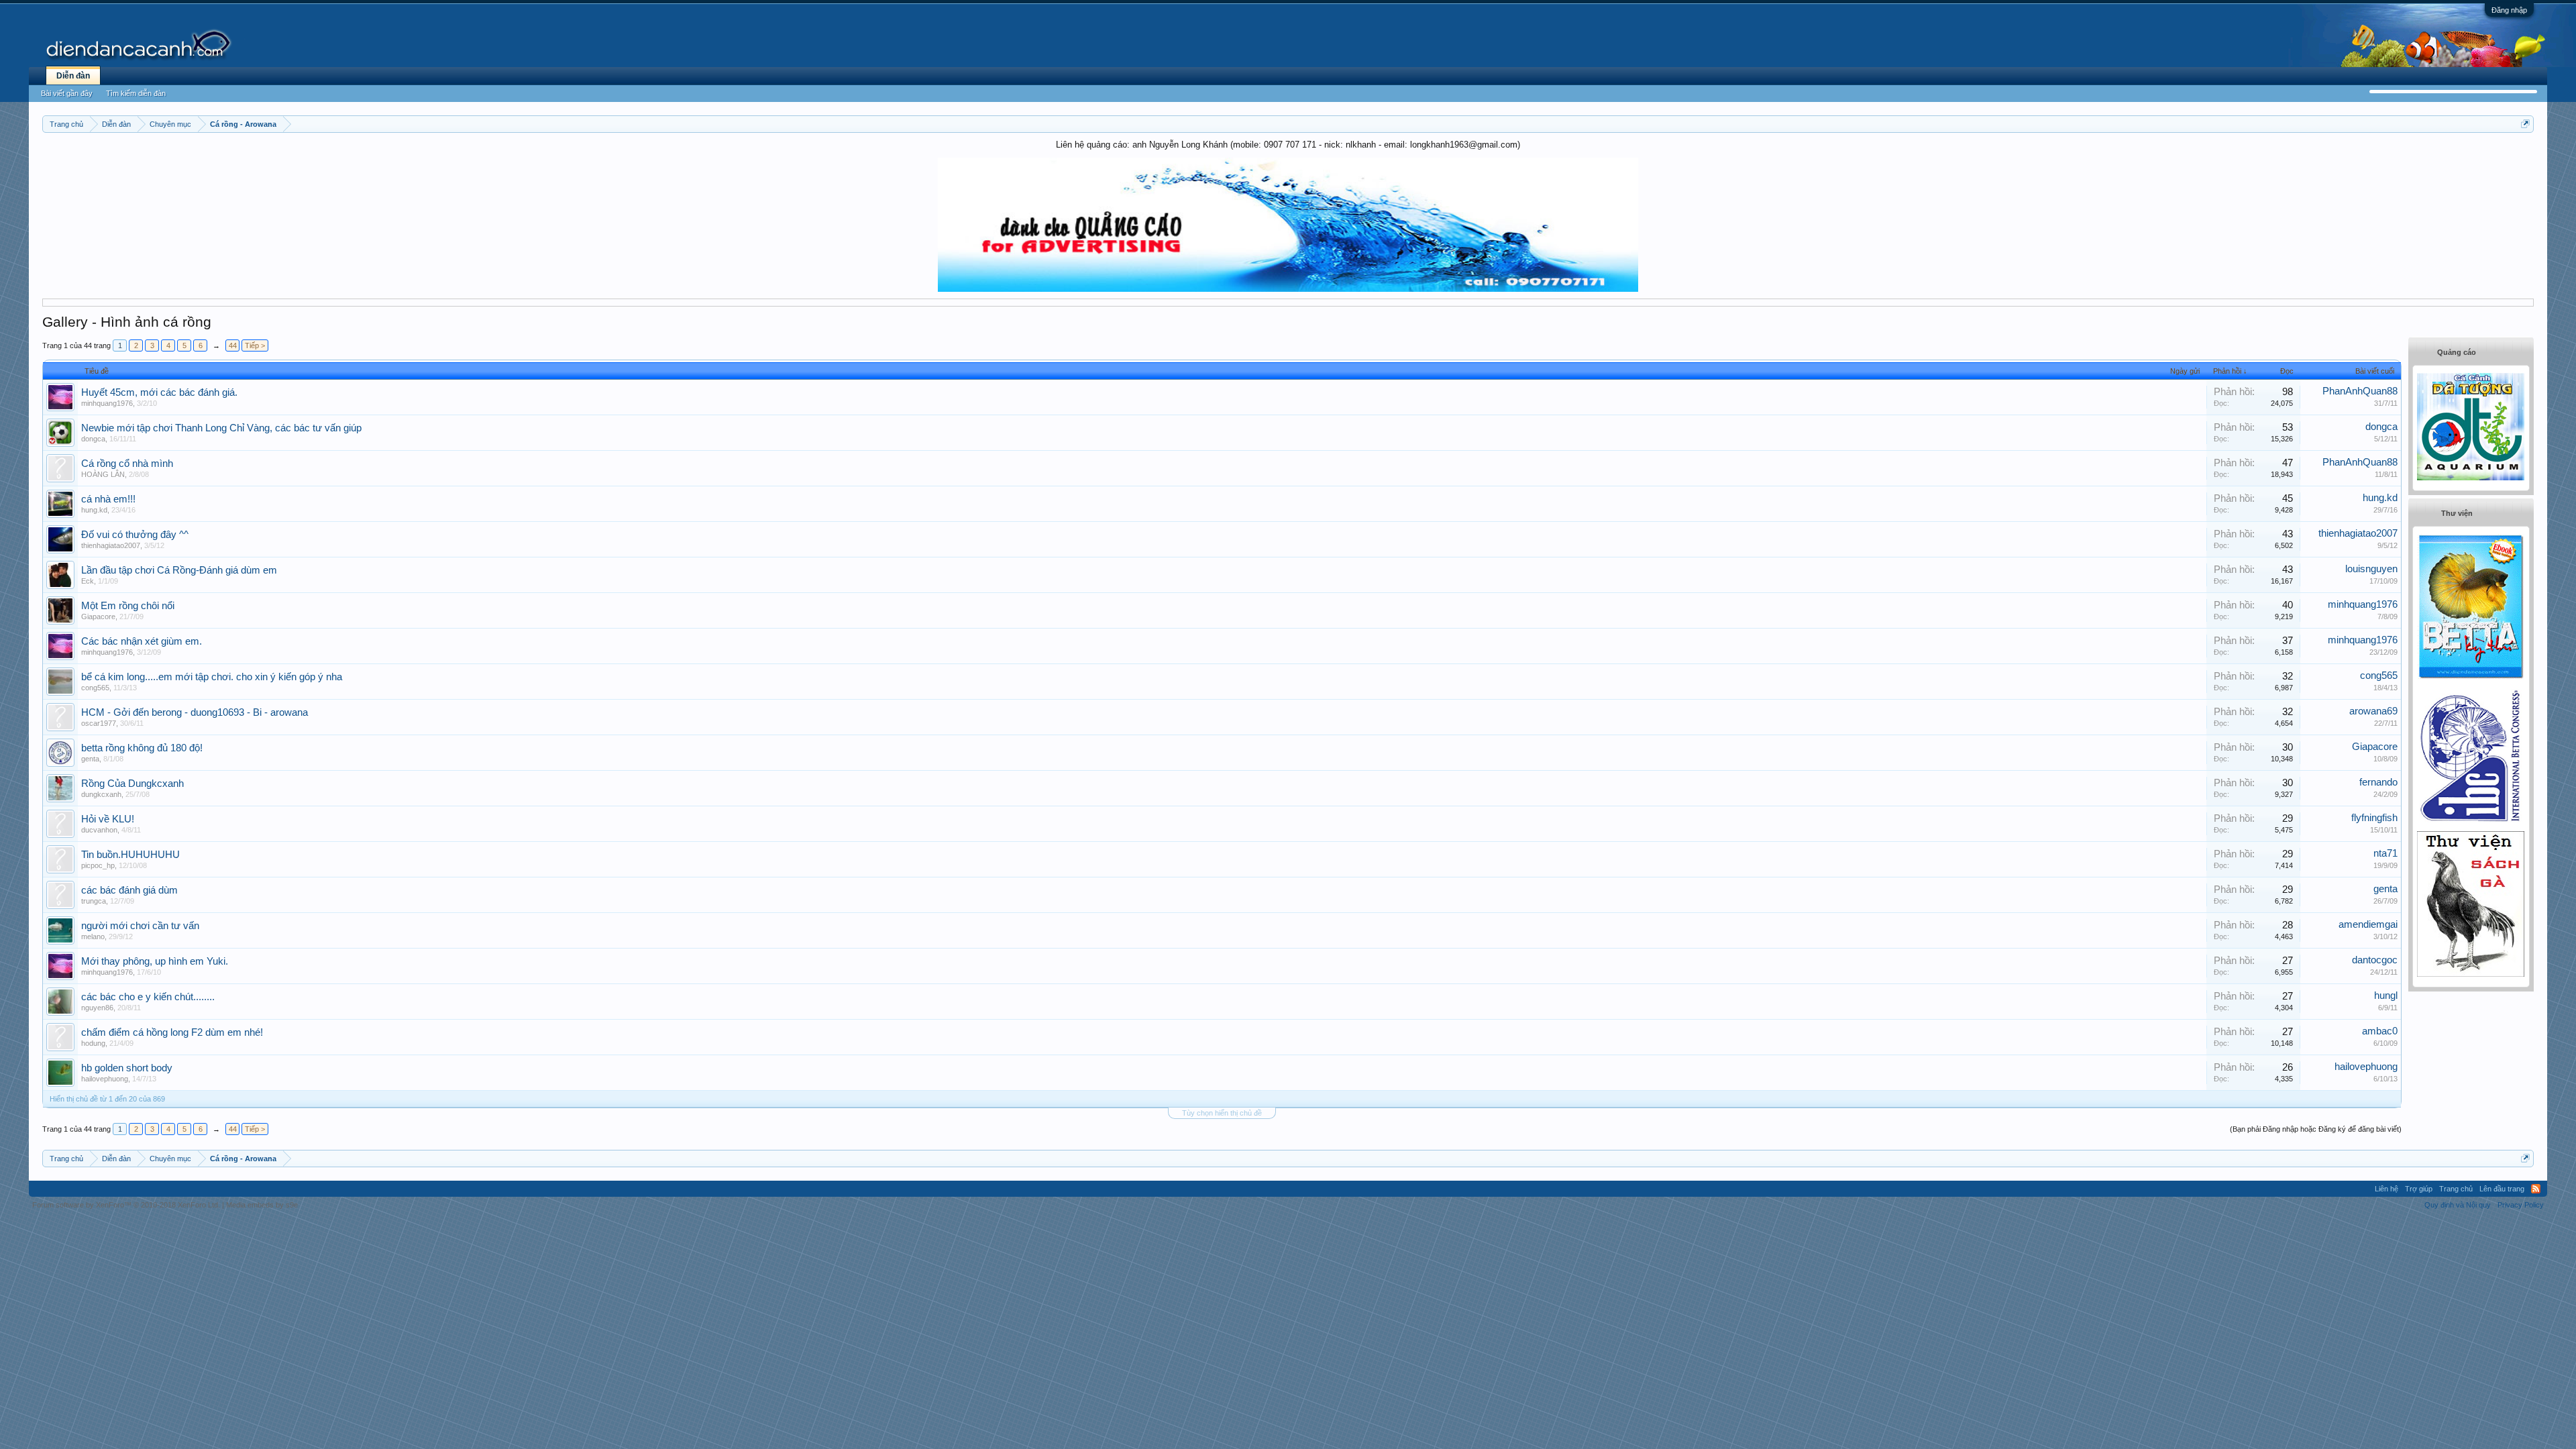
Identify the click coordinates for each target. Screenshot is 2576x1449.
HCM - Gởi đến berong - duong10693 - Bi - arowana (195, 712)
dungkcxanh (101, 794)
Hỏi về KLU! (108, 819)
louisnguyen (2371, 569)
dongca (93, 439)
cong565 (95, 688)
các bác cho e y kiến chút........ (148, 997)
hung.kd (94, 510)
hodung (93, 1043)
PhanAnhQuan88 (2360, 391)
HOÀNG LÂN (103, 474)
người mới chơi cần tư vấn (140, 926)
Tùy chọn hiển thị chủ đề (1222, 1113)
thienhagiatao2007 (111, 545)
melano (93, 936)
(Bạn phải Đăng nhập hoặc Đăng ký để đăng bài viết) (2316, 1129)
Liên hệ (2386, 1189)
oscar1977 (99, 723)
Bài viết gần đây (67, 93)
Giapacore (98, 616)
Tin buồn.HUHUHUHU (130, 855)
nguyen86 (97, 1008)
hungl (2386, 996)
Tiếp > (255, 345)
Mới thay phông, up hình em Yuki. (155, 961)
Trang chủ (2456, 1189)
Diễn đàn (73, 76)
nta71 (2385, 853)
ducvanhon (99, 830)
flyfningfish (2374, 818)
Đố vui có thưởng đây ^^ (135, 535)
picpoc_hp (98, 865)
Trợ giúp (2419, 1189)
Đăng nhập (2509, 10)
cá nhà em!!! (108, 499)
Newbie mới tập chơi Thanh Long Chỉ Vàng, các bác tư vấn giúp (221, 428)
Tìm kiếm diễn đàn (136, 93)
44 (233, 345)
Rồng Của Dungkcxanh (132, 784)
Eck (88, 581)
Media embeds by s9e (262, 1205)
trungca (94, 901)
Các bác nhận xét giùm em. (142, 641)
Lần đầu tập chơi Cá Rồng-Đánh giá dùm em (179, 570)
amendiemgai (2368, 924)
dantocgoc (2375, 960)
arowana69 (2373, 711)
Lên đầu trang (2502, 1189)
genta (90, 759)
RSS (2536, 1189)
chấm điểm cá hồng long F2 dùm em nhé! (172, 1032)
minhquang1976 (107, 403)
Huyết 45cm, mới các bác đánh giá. (159, 392)
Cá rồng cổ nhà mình (127, 464)
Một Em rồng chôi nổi (128, 606)
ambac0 (2380, 1031)
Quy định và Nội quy (2458, 1205)
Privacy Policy (2521, 1205)
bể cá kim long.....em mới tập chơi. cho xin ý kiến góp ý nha (212, 677)
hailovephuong (105, 1079)
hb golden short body (127, 1068)
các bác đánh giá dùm (129, 890)
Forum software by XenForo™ (126, 1205)
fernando (2378, 782)
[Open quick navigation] (2525, 124)
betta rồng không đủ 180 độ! (142, 748)
